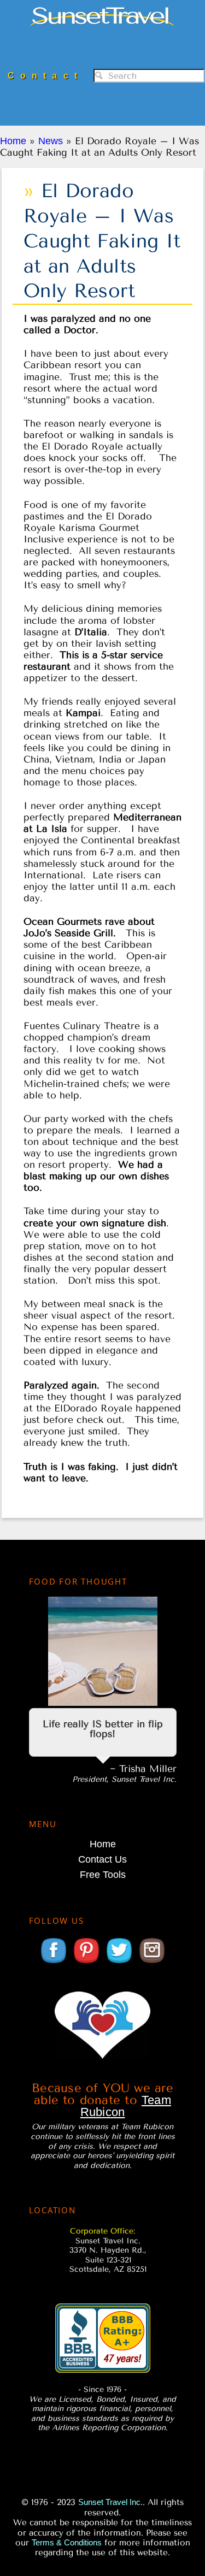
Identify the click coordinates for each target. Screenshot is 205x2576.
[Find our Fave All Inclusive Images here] (86, 1962)
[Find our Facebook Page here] (54, 1962)
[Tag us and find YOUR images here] (152, 1962)
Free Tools (103, 1875)
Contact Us (102, 1859)
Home (103, 1844)
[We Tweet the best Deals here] (119, 1962)
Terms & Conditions (67, 2542)
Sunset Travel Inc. (102, 29)
